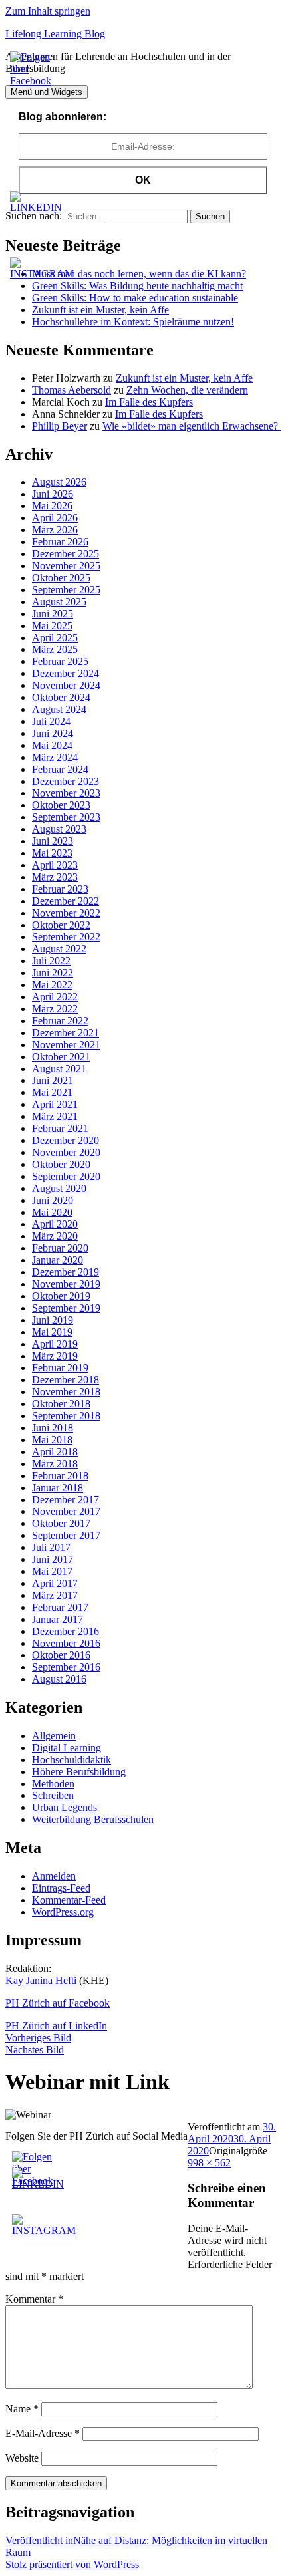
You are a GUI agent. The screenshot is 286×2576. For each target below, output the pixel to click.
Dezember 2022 (66, 901)
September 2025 (66, 590)
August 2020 (59, 1188)
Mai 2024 (52, 745)
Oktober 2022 (61, 925)
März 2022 (55, 1009)
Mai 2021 (52, 1092)
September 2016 (66, 1667)
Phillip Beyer (60, 426)
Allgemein (54, 1736)
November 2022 (66, 913)
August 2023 (59, 829)
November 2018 (66, 1392)
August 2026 (59, 482)
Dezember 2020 (66, 1140)
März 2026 (55, 530)
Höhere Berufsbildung (79, 1772)
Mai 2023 (52, 853)
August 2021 (59, 1069)
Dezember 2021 (66, 1033)
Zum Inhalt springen (48, 11)
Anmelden (54, 1876)
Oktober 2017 (61, 1523)
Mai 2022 (52, 985)
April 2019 (55, 1344)
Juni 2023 (53, 841)
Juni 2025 (53, 614)
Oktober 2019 (61, 1296)
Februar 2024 (60, 769)
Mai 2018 (52, 1440)
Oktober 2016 (61, 1655)
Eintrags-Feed (61, 1888)
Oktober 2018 (61, 1404)
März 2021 (55, 1116)
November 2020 (66, 1152)
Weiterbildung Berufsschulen (93, 1819)
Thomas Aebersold (71, 390)
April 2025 (55, 638)
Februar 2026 (60, 542)
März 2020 (55, 1236)
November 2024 (66, 685)
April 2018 (55, 1452)
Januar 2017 (58, 1619)
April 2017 (55, 1583)
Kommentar (34, 2299)
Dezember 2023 (66, 781)
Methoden (53, 1784)
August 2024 (59, 709)
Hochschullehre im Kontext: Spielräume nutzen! (133, 322)
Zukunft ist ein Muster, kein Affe (100, 310)
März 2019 (55, 1356)
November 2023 (66, 793)
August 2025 (59, 602)
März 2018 (55, 1464)
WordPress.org (63, 1912)
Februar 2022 (60, 1021)
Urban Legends (65, 1807)
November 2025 (66, 566)
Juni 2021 (53, 1080)
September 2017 (66, 1535)
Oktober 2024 (61, 697)
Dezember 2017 (66, 1500)
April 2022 (55, 997)
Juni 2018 (53, 1428)
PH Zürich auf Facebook (58, 2003)
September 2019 (66, 1308)
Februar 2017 (60, 1607)
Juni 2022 (53, 973)
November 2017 (66, 1511)
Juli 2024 (51, 721)
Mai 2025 (52, 626)
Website (22, 2458)
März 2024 (55, 757)
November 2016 (66, 1643)
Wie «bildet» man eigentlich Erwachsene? (192, 426)
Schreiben (53, 1795)
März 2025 (55, 649)
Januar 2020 (58, 1260)
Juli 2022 (51, 961)
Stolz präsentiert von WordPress (72, 2564)
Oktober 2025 (61, 578)
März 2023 (55, 877)
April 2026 (55, 518)
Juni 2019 (53, 1320)
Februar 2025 (60, 661)
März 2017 (55, 1595)
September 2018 (66, 1416)
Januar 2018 (58, 1488)
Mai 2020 (52, 1212)
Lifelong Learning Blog (55, 34)
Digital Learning (67, 1748)
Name (22, 2409)
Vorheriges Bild (38, 2038)
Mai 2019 (52, 1332)
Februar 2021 (60, 1128)
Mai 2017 (52, 1571)
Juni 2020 (53, 1200)
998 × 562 (209, 2163)
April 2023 (55, 865)
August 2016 (59, 1679)
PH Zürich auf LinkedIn (56, 2026)
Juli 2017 (51, 1547)
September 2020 (66, 1176)
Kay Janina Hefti (41, 1980)
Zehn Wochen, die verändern (187, 390)
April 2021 (55, 1104)
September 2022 (66, 937)
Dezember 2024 (66, 673)
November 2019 (66, 1284)
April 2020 (55, 1224)
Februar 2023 (60, 889)
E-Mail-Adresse (43, 2433)
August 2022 (59, 949)
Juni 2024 (53, 733)
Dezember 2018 (66, 1380)
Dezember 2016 (66, 1631)
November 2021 (66, 1045)
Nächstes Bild (35, 2050)
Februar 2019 (60, 1368)
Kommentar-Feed (69, 1900)
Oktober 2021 (61, 1057)
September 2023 (66, 817)
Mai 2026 (52, 506)
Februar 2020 (60, 1248)
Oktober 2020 (61, 1164)
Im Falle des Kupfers (149, 402)
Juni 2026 (53, 494)
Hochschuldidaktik (71, 1760)
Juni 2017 (53, 1559)
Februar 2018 (60, 1476)
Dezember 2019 (66, 1272)
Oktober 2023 (61, 805)
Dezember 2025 (66, 554)
